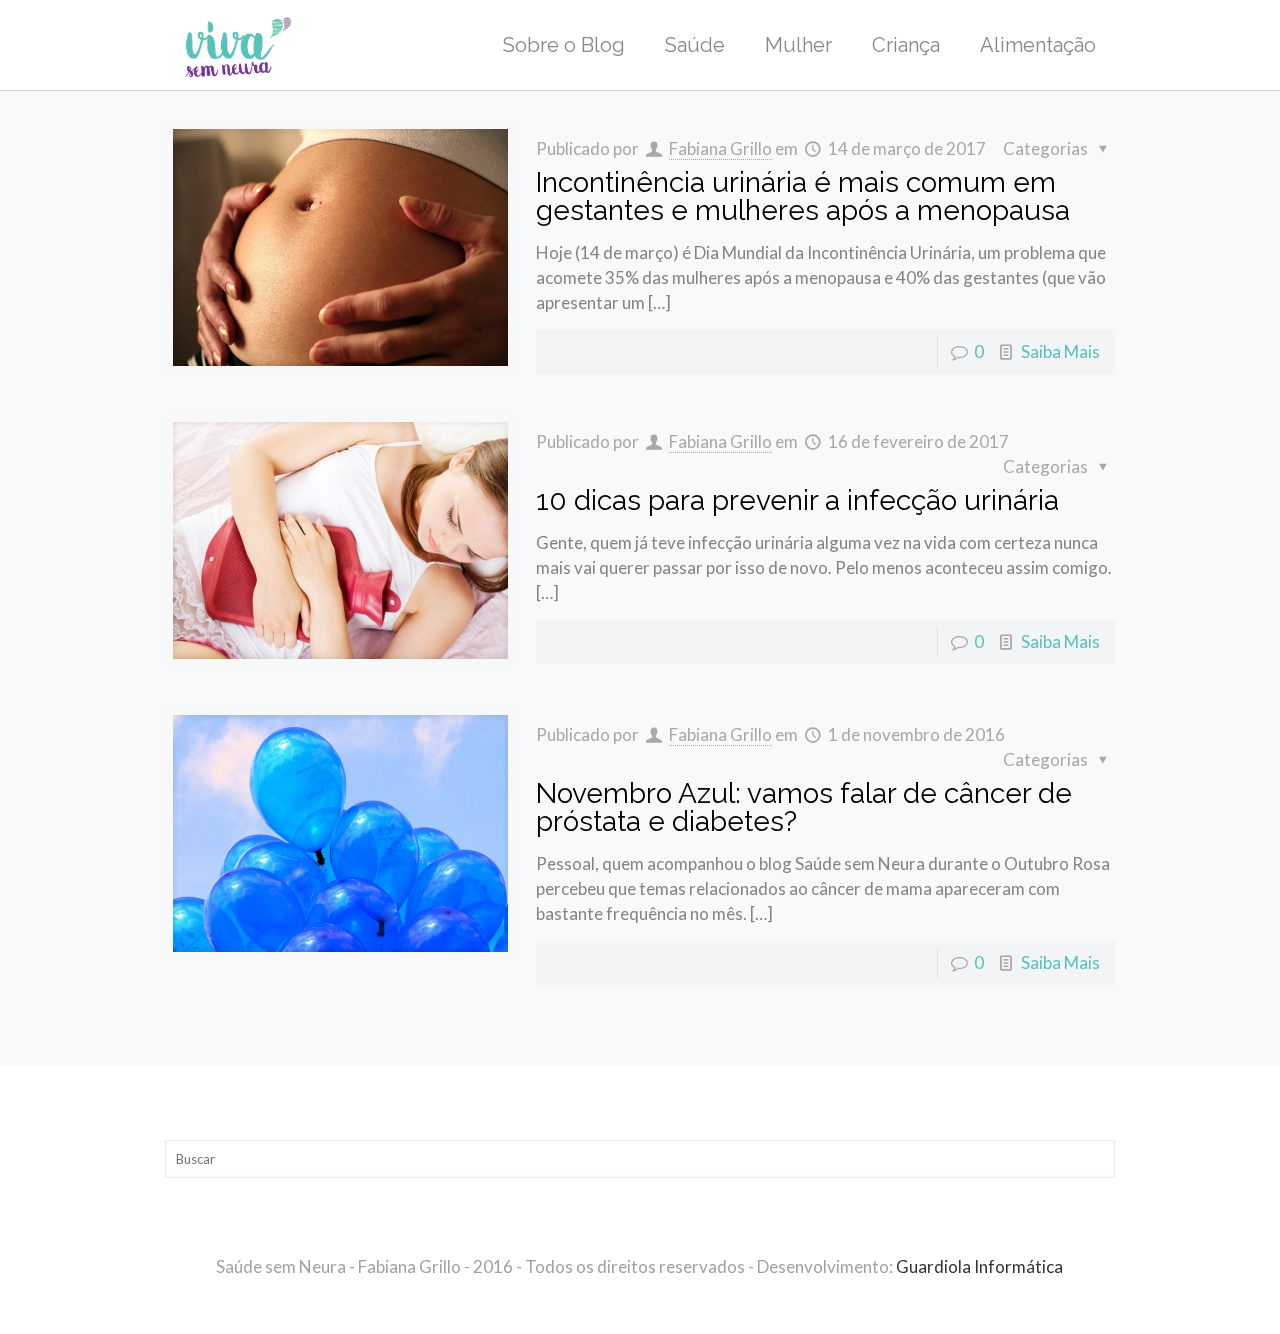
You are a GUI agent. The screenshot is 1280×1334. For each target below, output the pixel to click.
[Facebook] (626, 1302)
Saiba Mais (1060, 351)
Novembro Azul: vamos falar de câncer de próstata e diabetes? (804, 807)
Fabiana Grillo (720, 148)
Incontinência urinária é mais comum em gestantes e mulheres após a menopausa (803, 196)
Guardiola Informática (979, 1266)
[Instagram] (653, 1302)
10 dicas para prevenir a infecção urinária (797, 500)
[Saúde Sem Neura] (238, 45)
